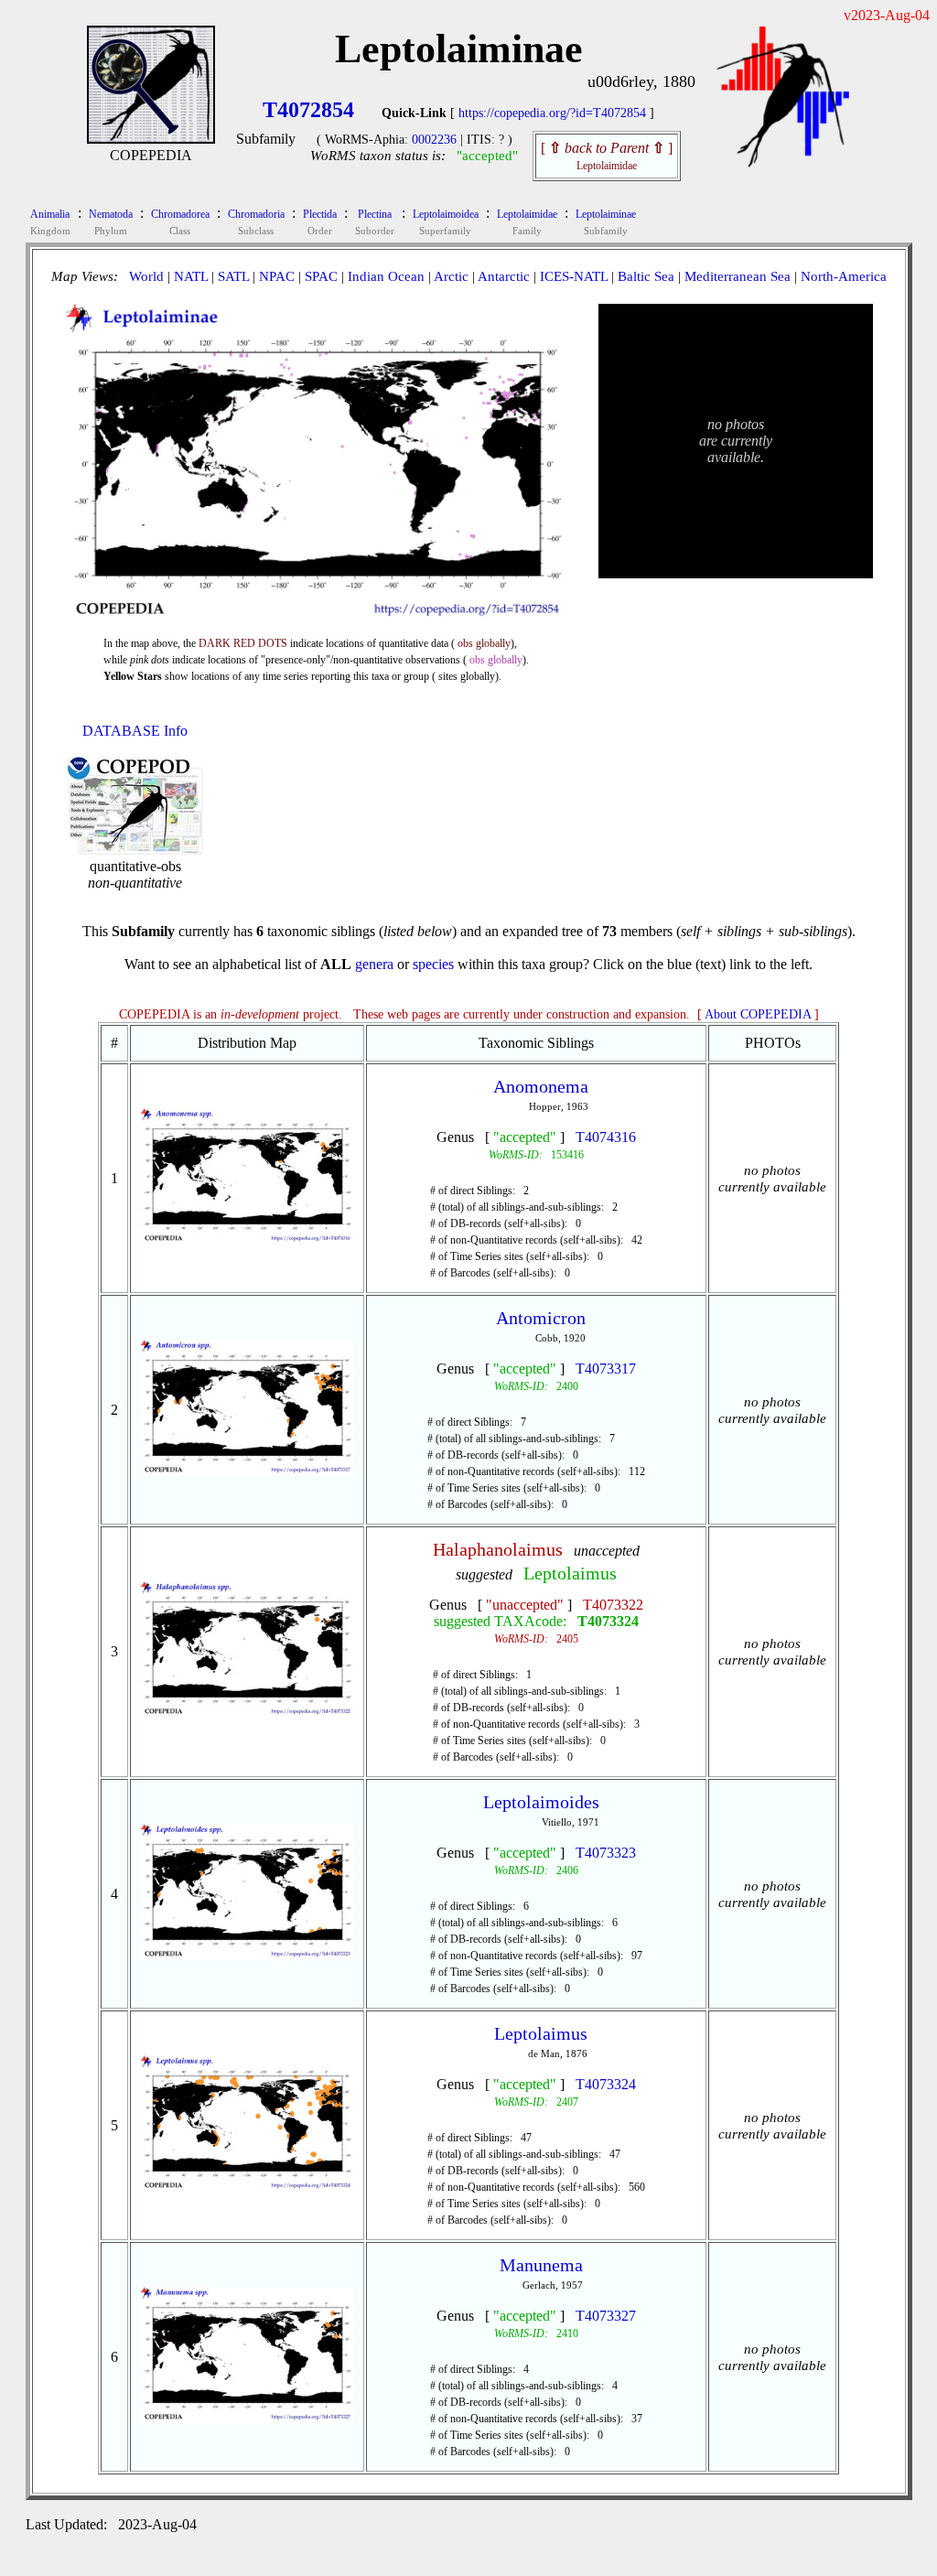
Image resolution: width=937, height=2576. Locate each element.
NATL (191, 276)
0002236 (434, 140)
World (146, 276)
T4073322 (613, 1605)
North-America (844, 276)
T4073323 (606, 1853)
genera (374, 964)
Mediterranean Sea (738, 276)
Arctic (451, 276)
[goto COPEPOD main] (783, 163)
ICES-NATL (574, 276)
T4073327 (606, 2316)
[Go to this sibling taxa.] (248, 1240)
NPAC (277, 276)
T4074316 (606, 1137)
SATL (233, 276)
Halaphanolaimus (498, 1549)
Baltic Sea (646, 276)
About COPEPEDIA (758, 1014)
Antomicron (541, 1318)
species (433, 964)
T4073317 (606, 1369)
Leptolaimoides (541, 1802)
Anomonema (541, 1086)
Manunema (541, 2265)
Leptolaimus (570, 1573)
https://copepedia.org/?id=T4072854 (552, 113)
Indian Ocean (386, 276)
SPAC (321, 276)
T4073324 (608, 1621)
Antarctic (504, 276)
